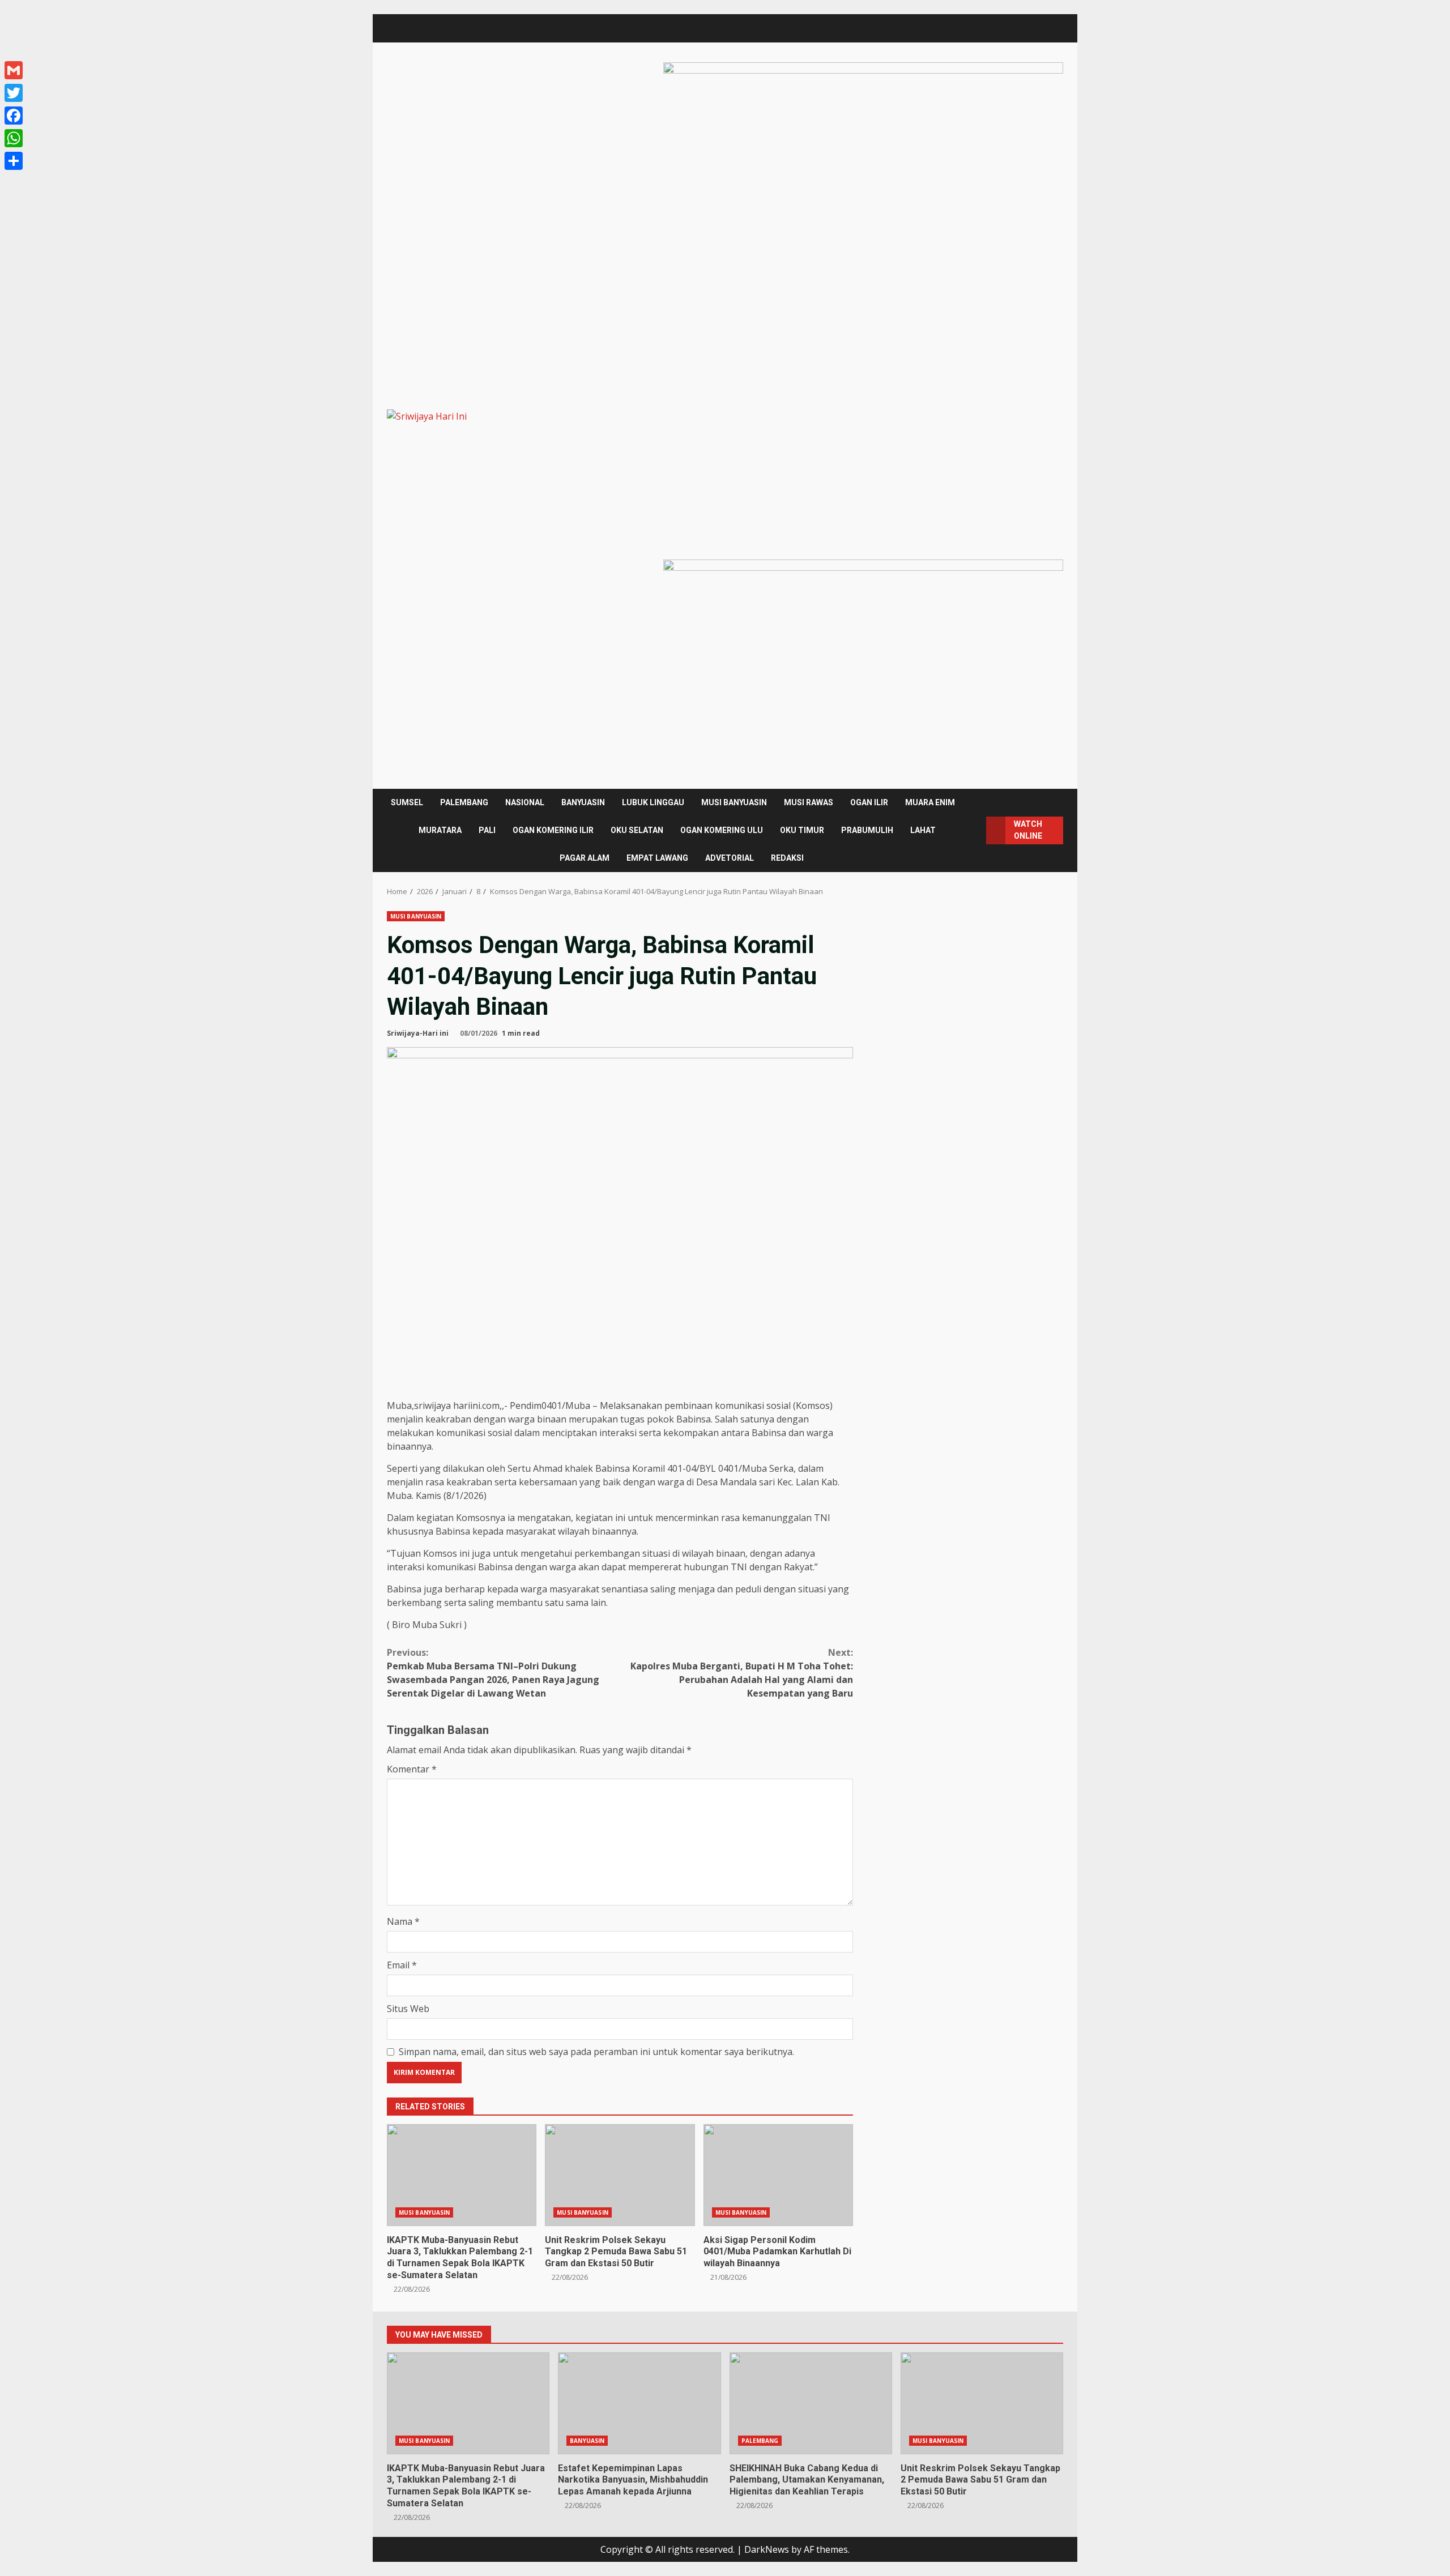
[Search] (974, 830)
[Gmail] (14, 70)
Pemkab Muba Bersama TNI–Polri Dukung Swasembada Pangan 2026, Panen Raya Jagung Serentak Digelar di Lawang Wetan (493, 1673)
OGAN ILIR (869, 802)
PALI (487, 830)
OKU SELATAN (637, 830)
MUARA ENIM (930, 802)
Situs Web (408, 2009)
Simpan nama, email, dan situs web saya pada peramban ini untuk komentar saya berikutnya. (596, 2052)
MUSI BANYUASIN (734, 802)
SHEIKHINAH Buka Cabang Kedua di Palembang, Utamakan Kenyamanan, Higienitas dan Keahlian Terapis (811, 2403)
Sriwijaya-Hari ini (418, 1033)
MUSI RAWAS (809, 802)
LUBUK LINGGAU (653, 802)
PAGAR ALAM (585, 858)
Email (402, 1965)
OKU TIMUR (802, 830)
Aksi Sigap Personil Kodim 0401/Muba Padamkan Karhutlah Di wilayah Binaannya (778, 2175)
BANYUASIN (583, 802)
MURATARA (440, 830)
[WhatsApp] (14, 138)
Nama (403, 1921)
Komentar (412, 1769)
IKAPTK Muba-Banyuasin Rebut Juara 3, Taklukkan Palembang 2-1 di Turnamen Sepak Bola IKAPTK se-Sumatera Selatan (462, 2175)
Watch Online (1028, 830)
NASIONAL (525, 802)
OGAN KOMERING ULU (722, 830)
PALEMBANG (464, 802)
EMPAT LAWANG (657, 858)
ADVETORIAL (730, 858)
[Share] (14, 161)
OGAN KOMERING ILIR (553, 830)
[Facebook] (14, 116)
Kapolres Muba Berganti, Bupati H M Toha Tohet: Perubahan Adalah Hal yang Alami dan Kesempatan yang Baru (742, 1673)
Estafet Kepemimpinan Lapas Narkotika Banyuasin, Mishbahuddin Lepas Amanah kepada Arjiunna (639, 2403)
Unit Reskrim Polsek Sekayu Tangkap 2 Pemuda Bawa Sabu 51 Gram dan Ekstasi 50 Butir (620, 2175)
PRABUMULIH (867, 830)
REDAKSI (787, 858)
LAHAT (923, 830)
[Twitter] (14, 93)
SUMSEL (407, 802)
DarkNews (767, 2549)
